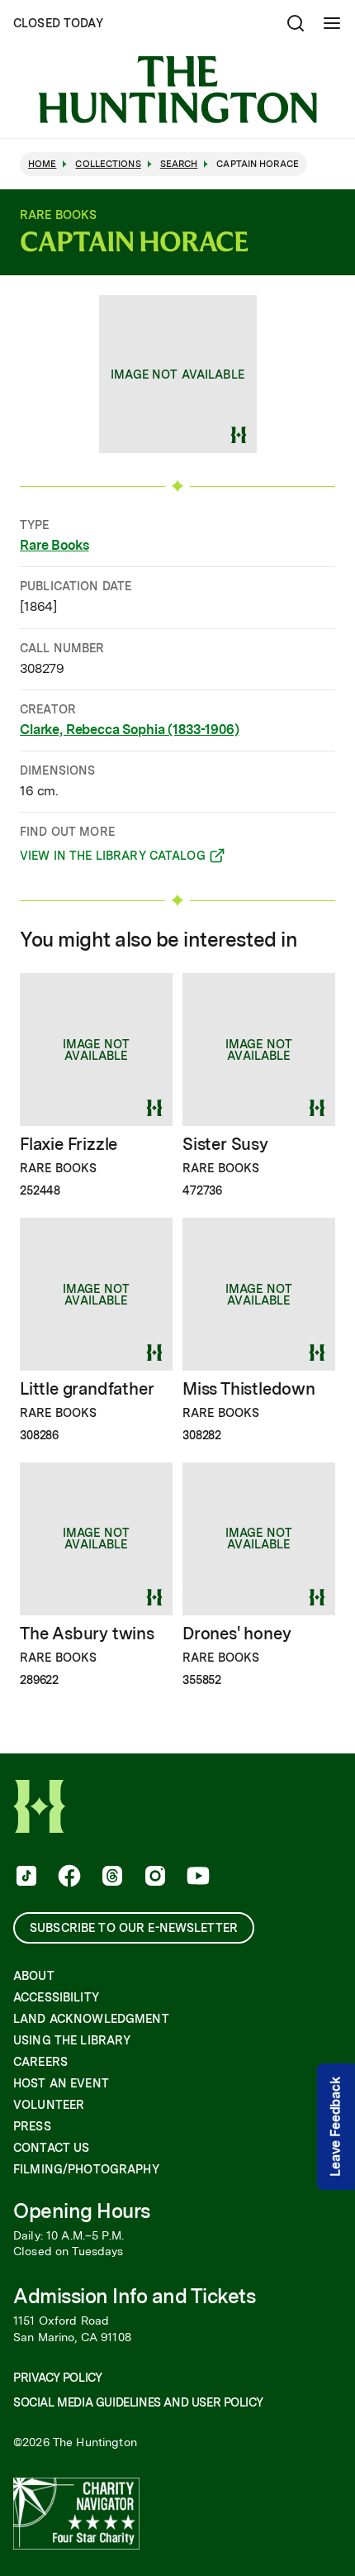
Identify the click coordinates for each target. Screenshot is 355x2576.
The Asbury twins (87, 1634)
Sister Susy (225, 1144)
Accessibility (56, 1997)
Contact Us (51, 2148)
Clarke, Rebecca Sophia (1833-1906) (130, 730)
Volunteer (49, 2105)
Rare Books (54, 545)
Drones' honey (237, 1634)
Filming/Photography (86, 2169)
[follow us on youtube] (196, 1877)
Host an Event (61, 2083)
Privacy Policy (57, 2378)
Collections (108, 164)
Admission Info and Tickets (135, 2296)
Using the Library (72, 2040)
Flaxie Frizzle (69, 1144)
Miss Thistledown (249, 1389)
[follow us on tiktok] (25, 1877)
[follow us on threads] (111, 1877)
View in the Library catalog (113, 858)
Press (32, 2126)
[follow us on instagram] (154, 1877)
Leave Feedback (336, 2127)
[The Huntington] (177, 90)
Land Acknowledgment (91, 2019)
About (34, 1976)
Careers (40, 2062)
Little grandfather (87, 1389)
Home (42, 164)
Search (179, 164)
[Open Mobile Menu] (332, 23)
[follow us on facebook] (68, 1877)
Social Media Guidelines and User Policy (138, 2402)
